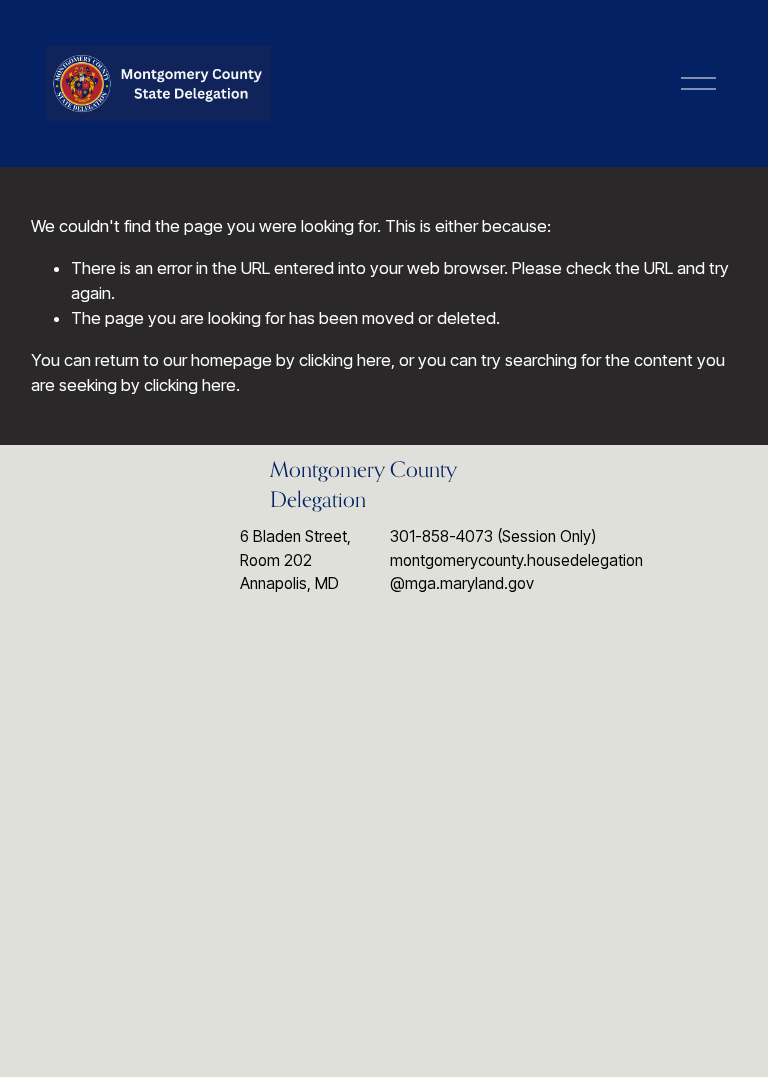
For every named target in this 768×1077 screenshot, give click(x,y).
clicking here (345, 360)
